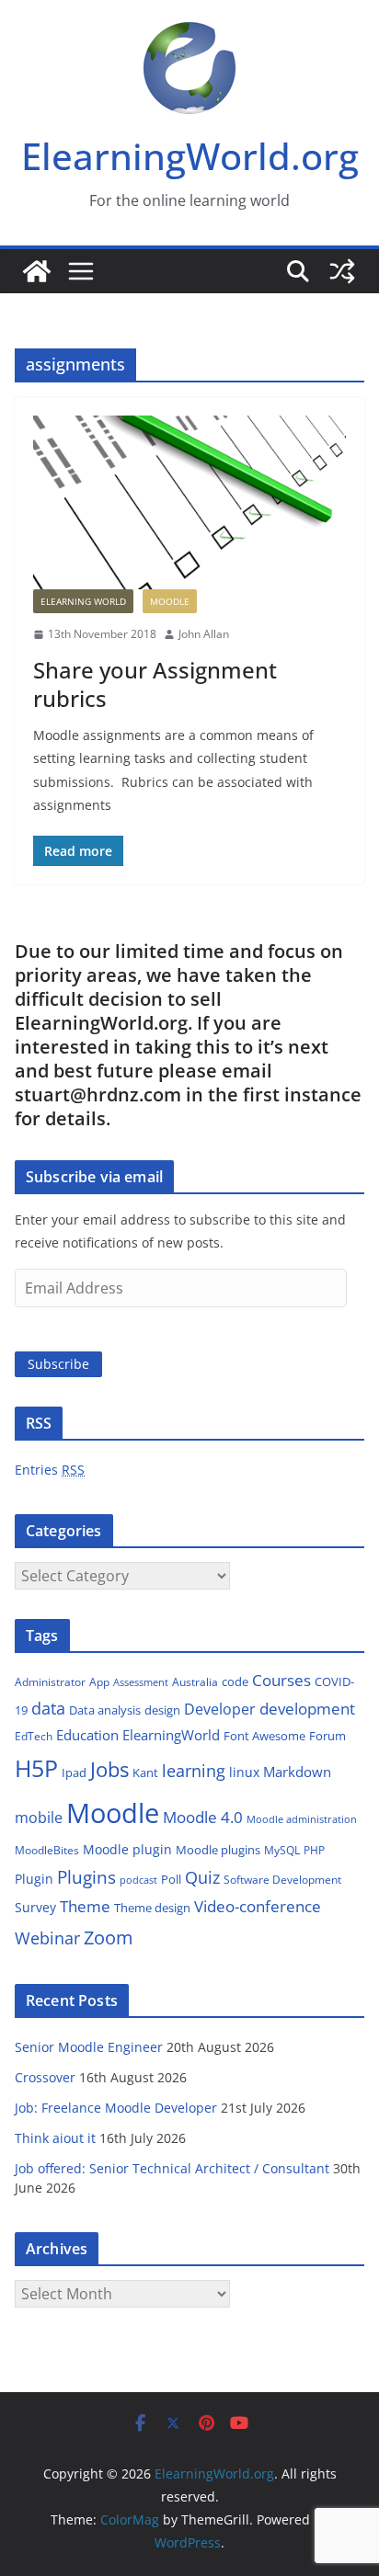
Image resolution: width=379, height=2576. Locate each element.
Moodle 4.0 (203, 1817)
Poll (171, 1879)
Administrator (50, 1682)
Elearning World (83, 601)
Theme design (152, 1908)
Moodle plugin (127, 1849)
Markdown (297, 1772)
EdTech (34, 1736)
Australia (195, 1682)
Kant (145, 1772)
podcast (138, 1880)
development (307, 1709)
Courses (281, 1680)
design (162, 1710)
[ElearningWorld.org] (37, 271)
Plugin (34, 1879)
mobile (39, 1818)
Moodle (170, 601)
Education (87, 1735)
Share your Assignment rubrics (155, 684)
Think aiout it (55, 2138)
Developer (220, 1709)
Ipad (74, 1772)
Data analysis (105, 1710)
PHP (314, 1850)
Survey (35, 1907)
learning (194, 1771)
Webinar (47, 1938)
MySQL (282, 1850)
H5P (36, 1768)
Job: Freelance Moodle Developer (116, 2108)
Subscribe (58, 1364)
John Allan (204, 634)
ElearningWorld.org (190, 156)
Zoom (109, 1938)
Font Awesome (264, 1736)
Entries (50, 1470)
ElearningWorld (171, 1735)
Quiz (202, 1877)
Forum (327, 1736)
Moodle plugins (218, 1850)
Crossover (45, 2077)
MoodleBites (47, 1850)
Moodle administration (302, 1819)
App (99, 1682)
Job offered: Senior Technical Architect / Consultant (172, 2168)
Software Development (282, 1880)
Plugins (86, 1877)
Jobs (109, 1769)
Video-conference (258, 1906)
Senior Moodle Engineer (89, 2047)
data (48, 1708)
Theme (85, 1906)
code (235, 1681)
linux (244, 1772)
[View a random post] (342, 271)
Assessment (141, 1682)
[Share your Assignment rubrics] (189, 502)
